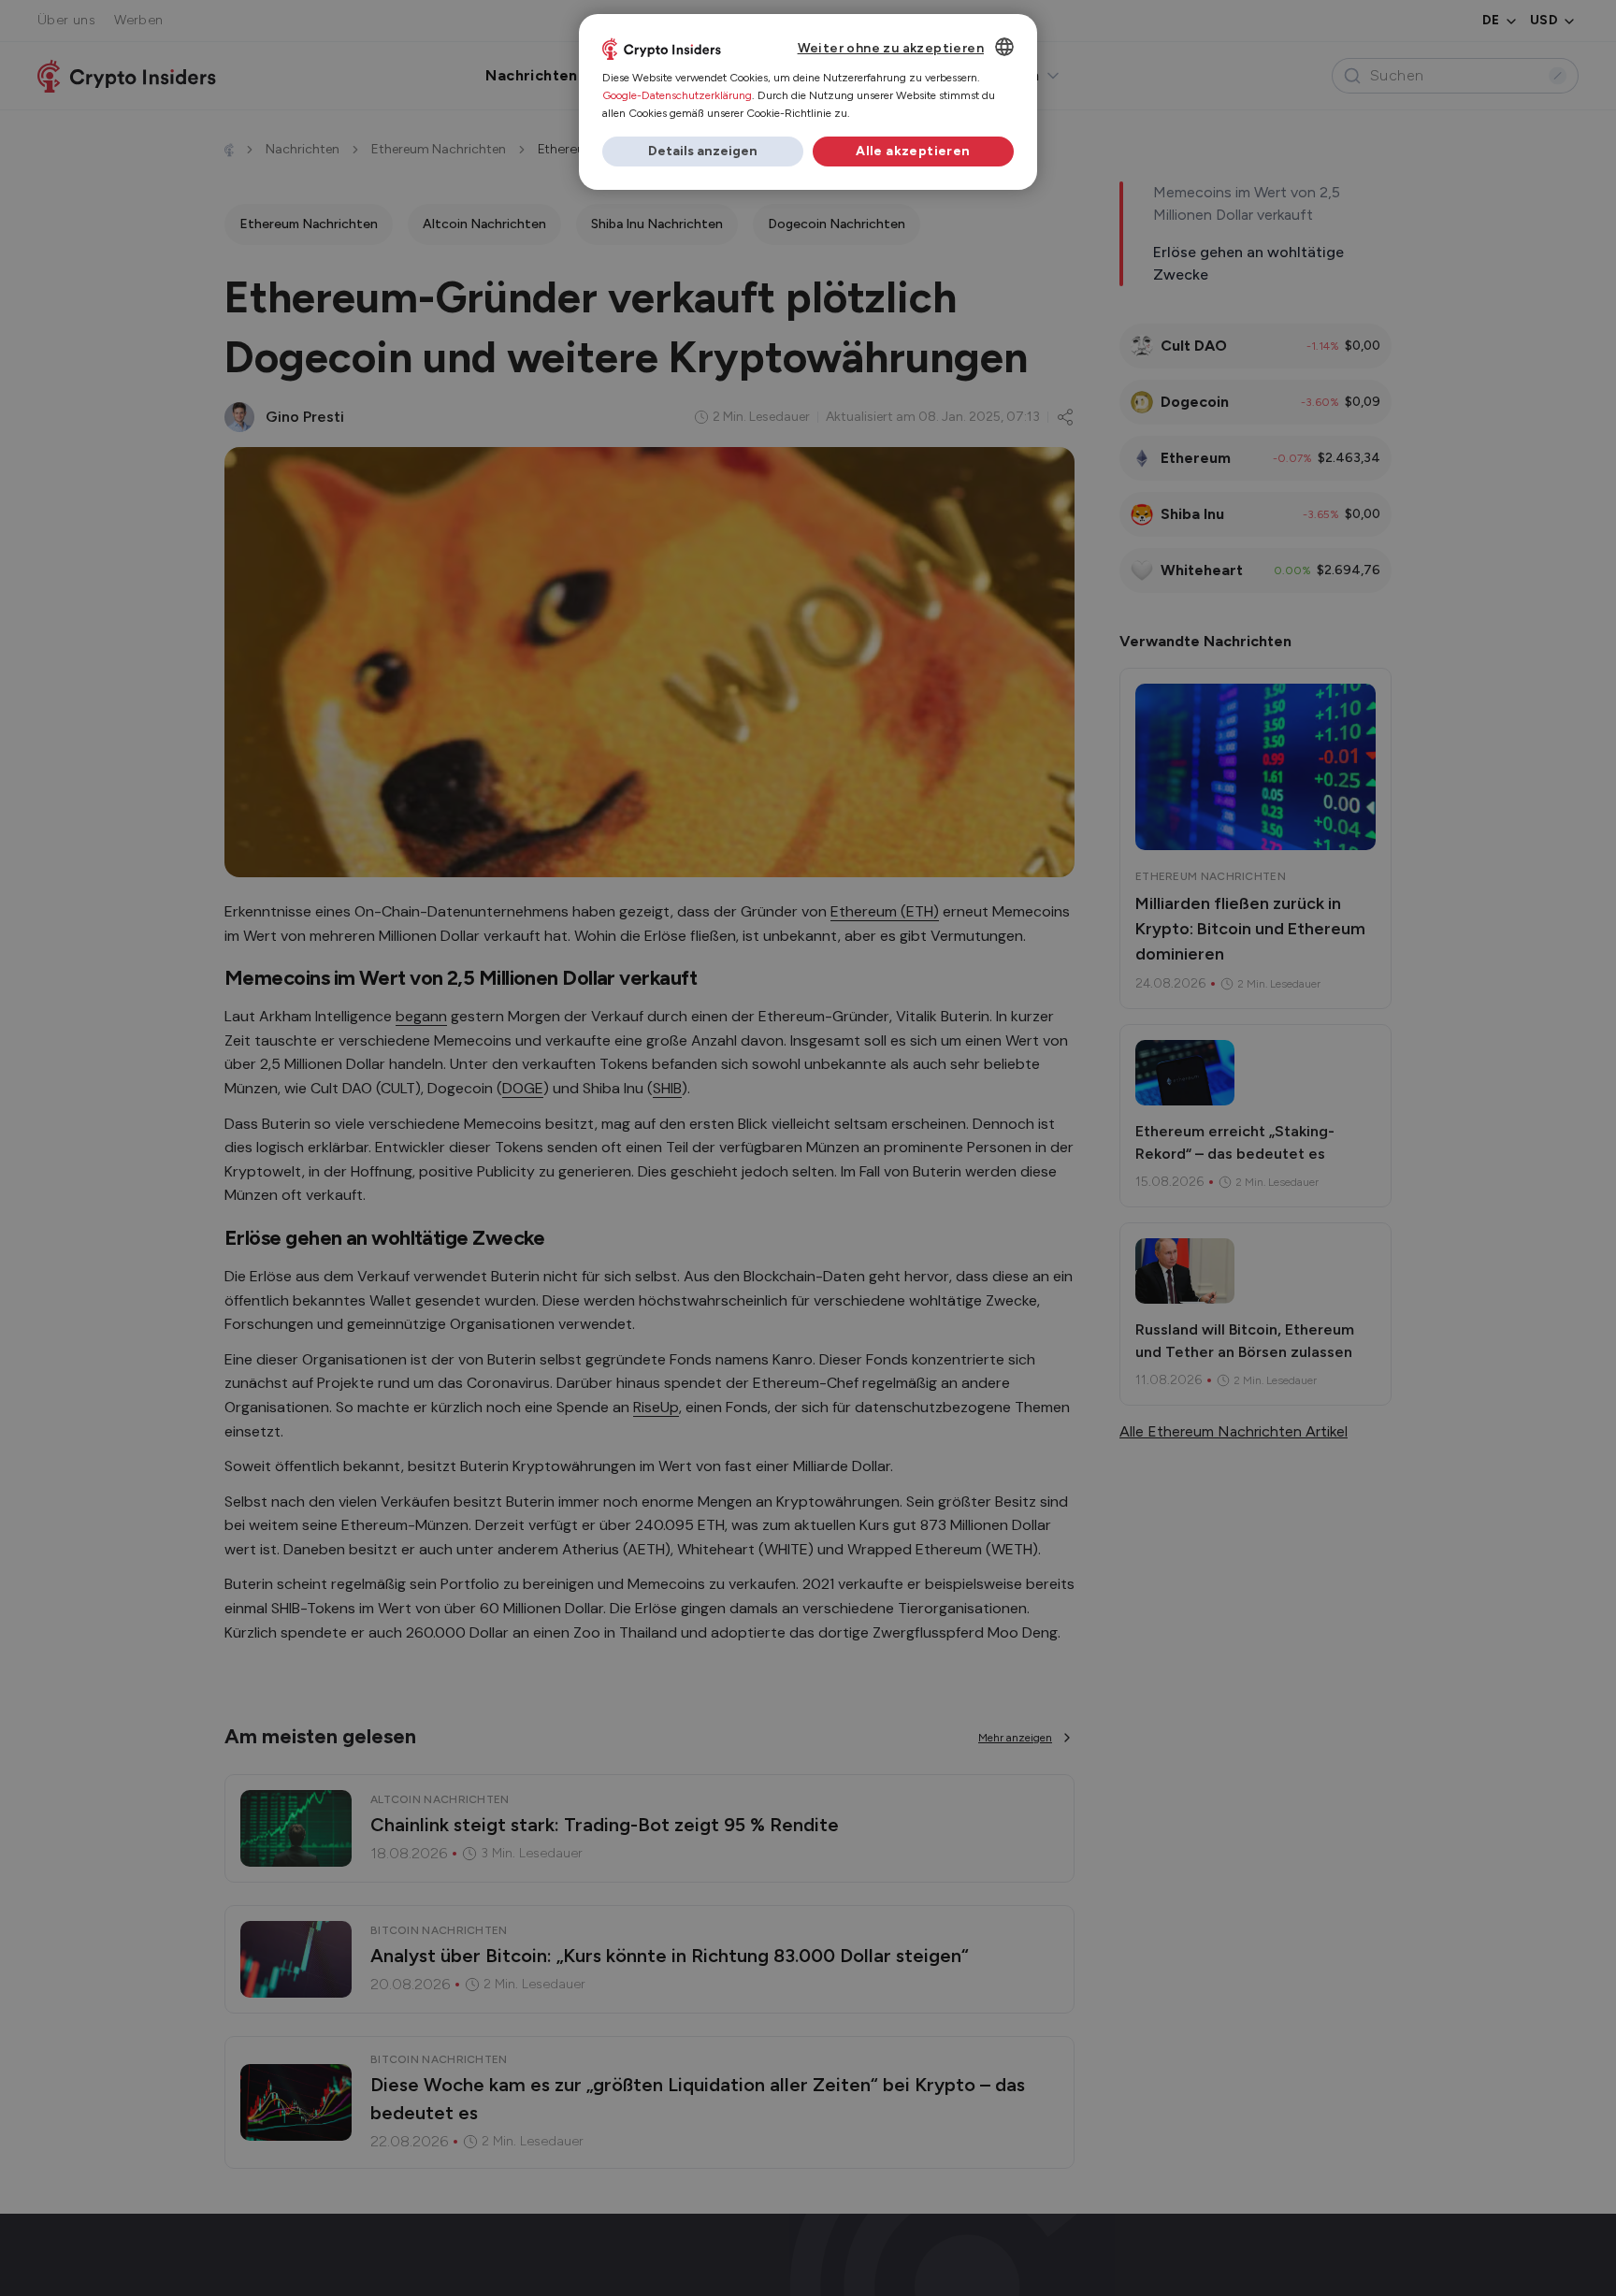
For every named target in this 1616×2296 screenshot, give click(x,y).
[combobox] (1004, 47)
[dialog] (808, 102)
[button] (703, 152)
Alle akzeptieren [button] (913, 151)
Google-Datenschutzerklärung (677, 95)
